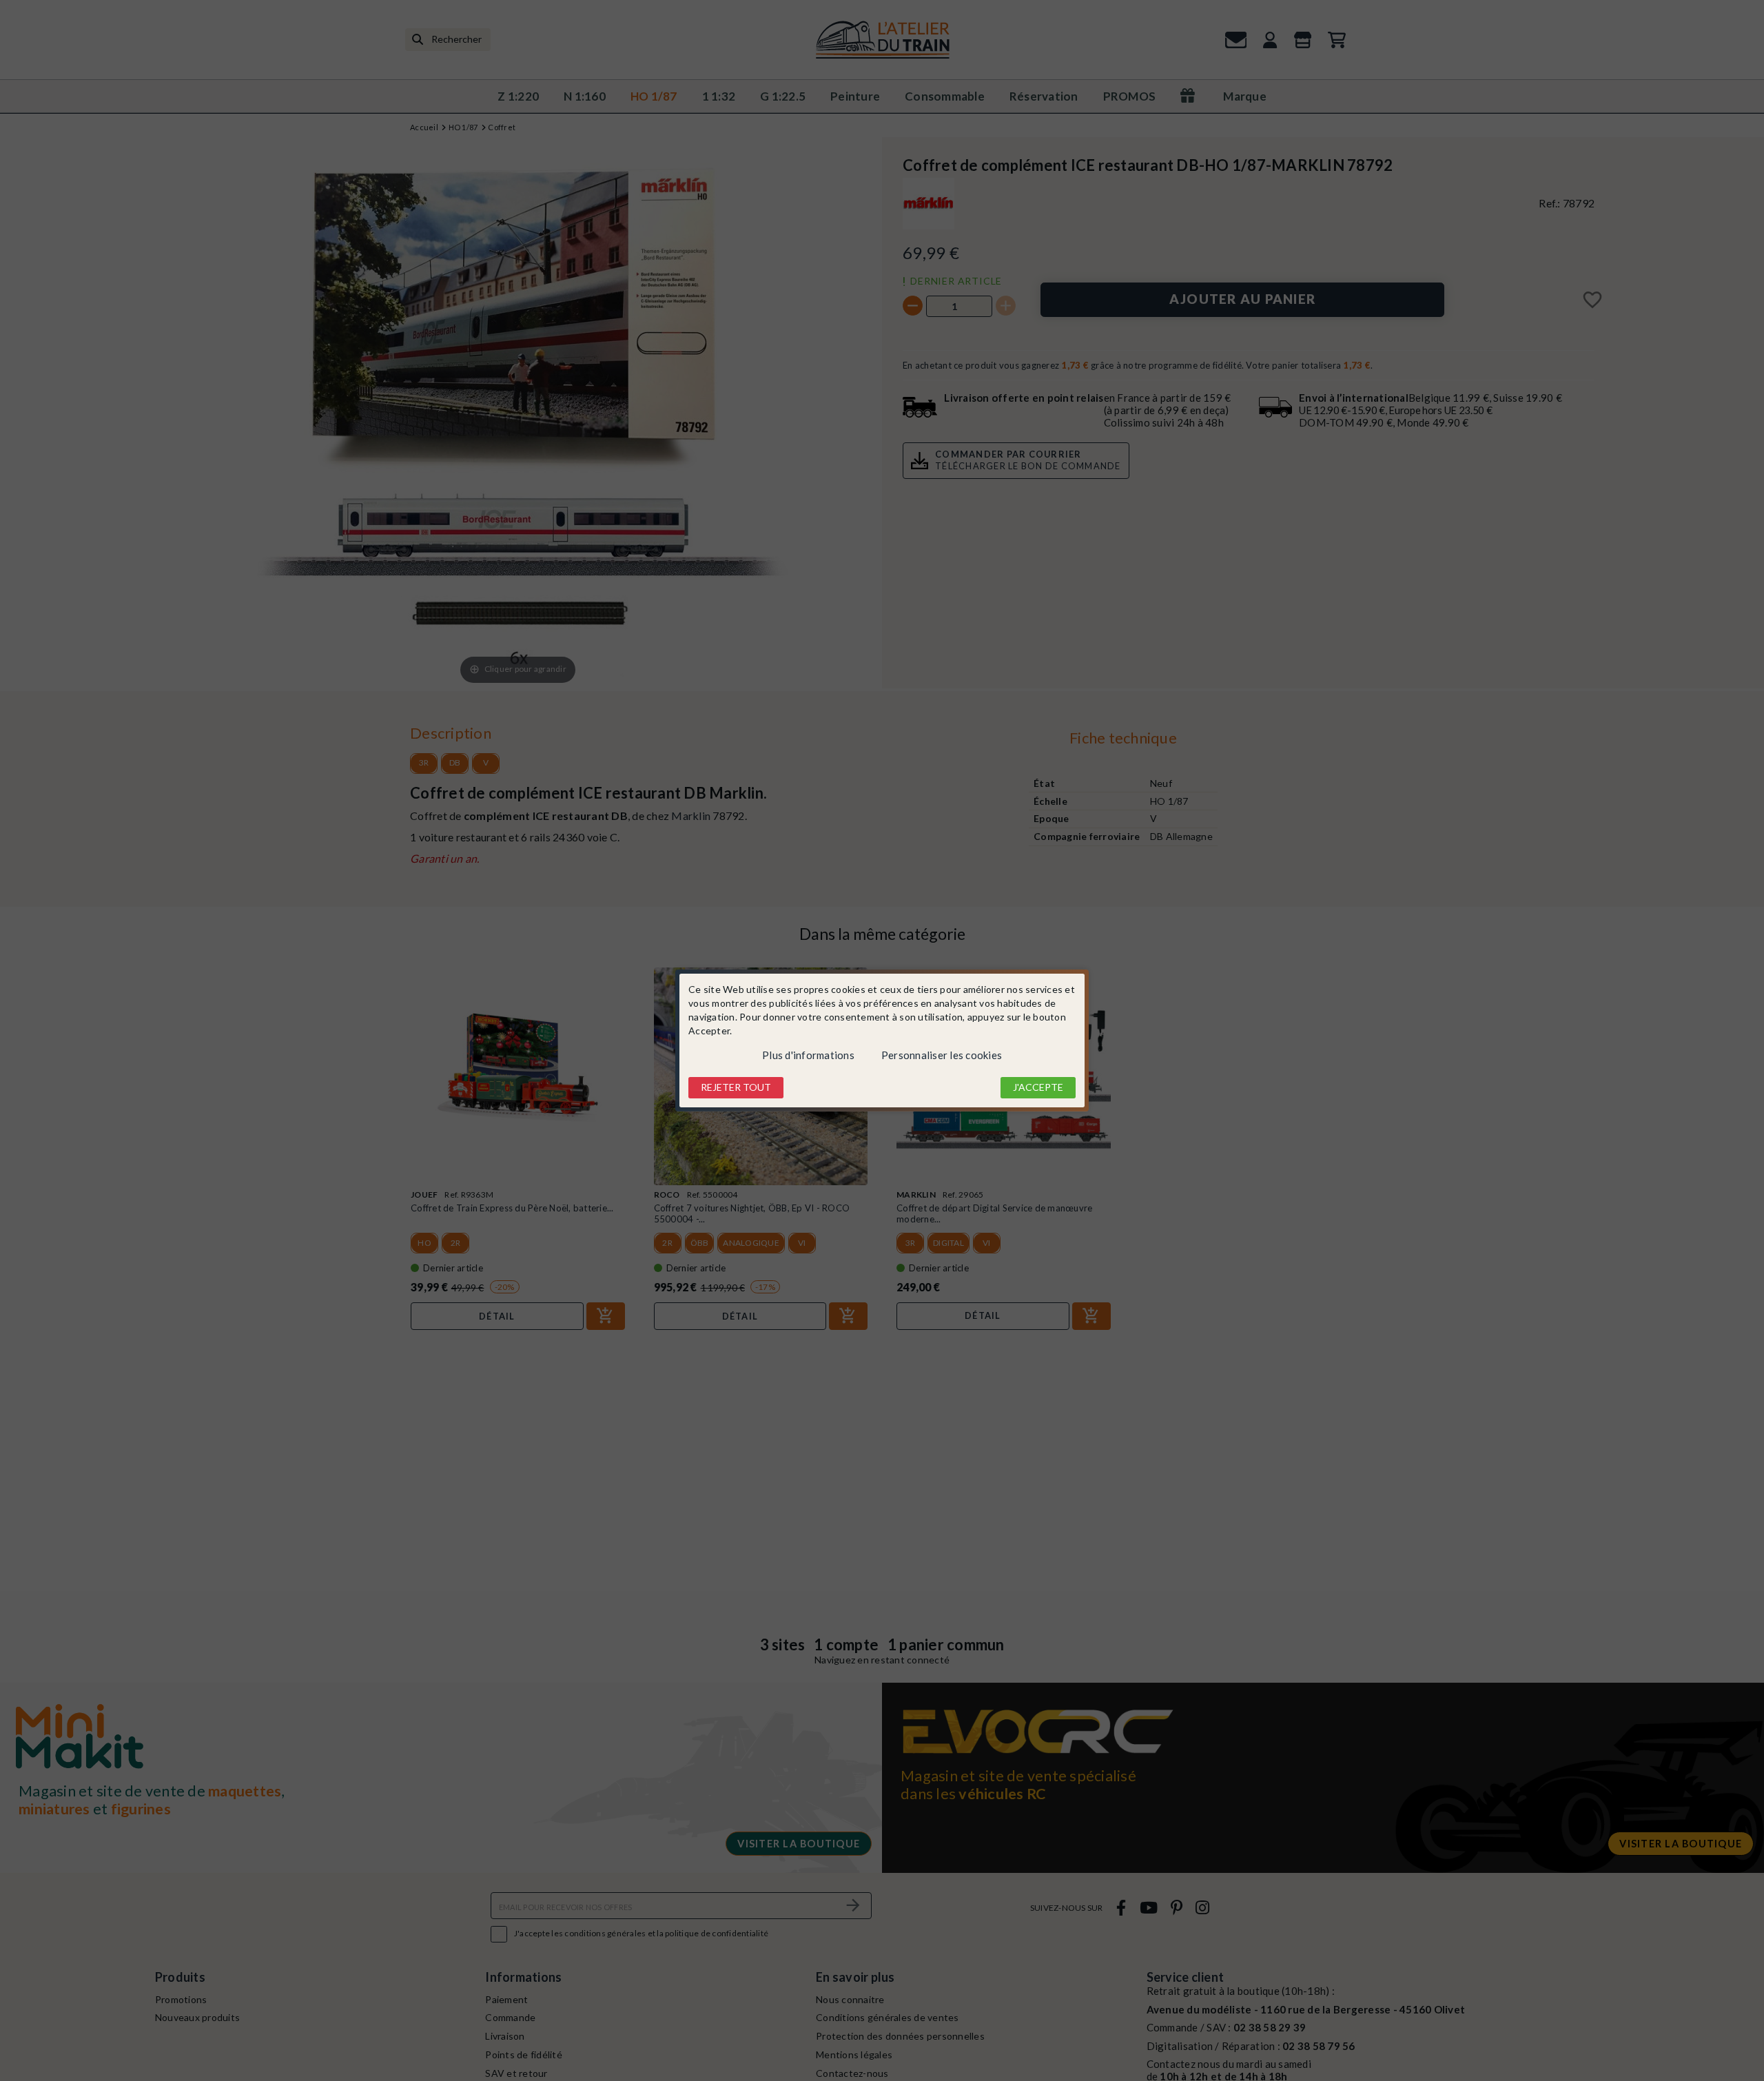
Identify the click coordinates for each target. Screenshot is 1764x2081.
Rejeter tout (736, 1087)
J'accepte (1038, 1087)
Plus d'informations (808, 1055)
